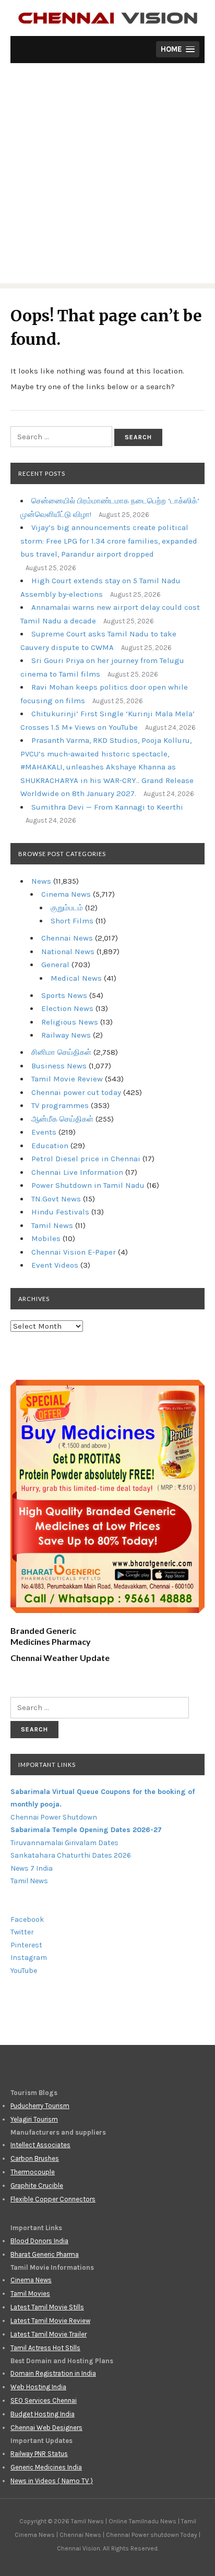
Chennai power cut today (76, 1092)
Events (44, 1132)
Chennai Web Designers (46, 2428)
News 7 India (32, 1868)
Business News (59, 1066)
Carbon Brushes (35, 2158)
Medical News (76, 978)
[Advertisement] (107, 176)
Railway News (66, 1035)
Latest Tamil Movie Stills (47, 2307)
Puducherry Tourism (40, 2106)
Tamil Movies (30, 2294)
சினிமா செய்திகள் (61, 1052)
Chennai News (67, 938)
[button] (178, 49)
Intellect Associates (40, 2145)
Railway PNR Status (39, 2454)
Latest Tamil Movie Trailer (49, 2334)
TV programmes (60, 1105)
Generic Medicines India (46, 2467)
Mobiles (46, 1238)
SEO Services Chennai (44, 2400)
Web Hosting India (38, 2387)
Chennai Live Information (77, 1172)
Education (50, 1146)
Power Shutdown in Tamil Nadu (88, 1185)
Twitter (22, 1932)
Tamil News (52, 1225)
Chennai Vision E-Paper (74, 1252)
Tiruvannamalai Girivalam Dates (64, 1843)
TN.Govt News (56, 1199)
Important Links (47, 1765)
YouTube (24, 1971)
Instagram (29, 1958)
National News (68, 952)
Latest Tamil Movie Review (50, 2321)
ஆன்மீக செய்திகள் (62, 1119)
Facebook (27, 1919)
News (41, 881)
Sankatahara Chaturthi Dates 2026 (71, 1855)
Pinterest (26, 1945)
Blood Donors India (39, 2241)
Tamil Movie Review (67, 1079)
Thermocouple (33, 2172)
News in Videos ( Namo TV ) (52, 2481)
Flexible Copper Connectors (53, 2199)
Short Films (72, 921)
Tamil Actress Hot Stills (45, 2348)
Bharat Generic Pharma (45, 2254)
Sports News (64, 995)
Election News (67, 1008)
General (55, 965)
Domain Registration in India (53, 2373)
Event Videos (55, 1265)
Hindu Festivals (60, 1212)
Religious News (70, 1022)
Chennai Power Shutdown (54, 1817)
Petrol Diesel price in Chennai (86, 1159)
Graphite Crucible (37, 2186)
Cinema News (66, 894)
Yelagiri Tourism (34, 2119)
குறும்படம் (67, 908)
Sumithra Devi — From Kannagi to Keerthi (107, 807)
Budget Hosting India (43, 2414)
